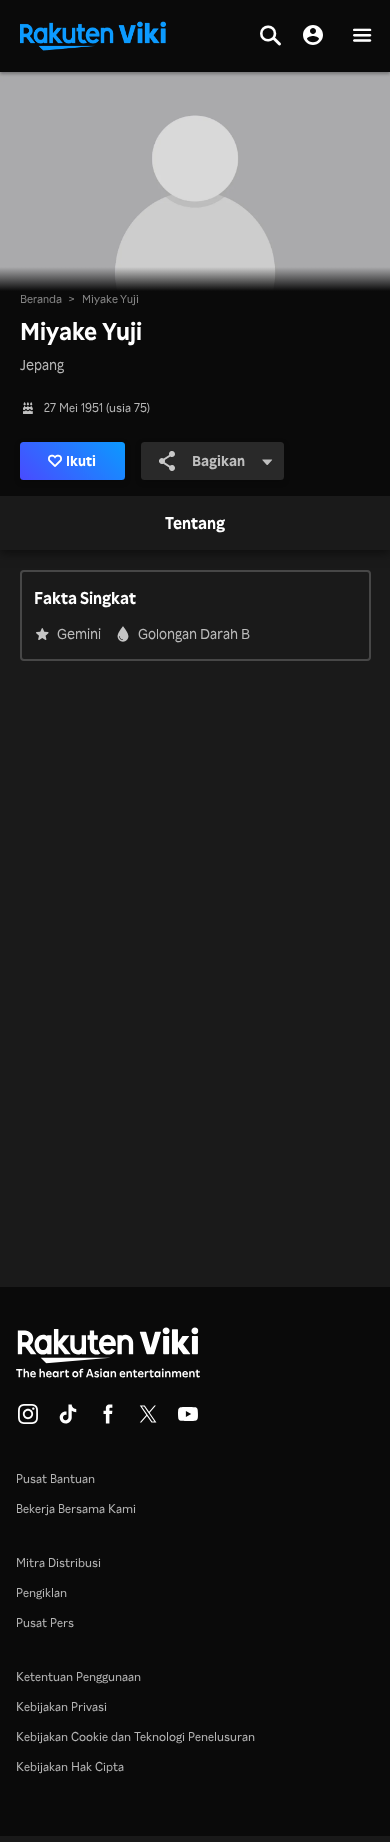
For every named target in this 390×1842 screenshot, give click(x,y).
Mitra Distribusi (58, 1562)
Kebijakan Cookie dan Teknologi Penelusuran (135, 1736)
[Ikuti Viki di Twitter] (148, 1420)
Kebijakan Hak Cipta (70, 1766)
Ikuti (81, 460)
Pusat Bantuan (55, 1478)
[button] (362, 36)
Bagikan (218, 460)
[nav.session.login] (313, 36)
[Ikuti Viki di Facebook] (108, 1420)
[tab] (195, 524)
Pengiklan (41, 1592)
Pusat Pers (45, 1622)
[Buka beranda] (93, 34)
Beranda (41, 299)
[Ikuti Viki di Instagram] (28, 1420)
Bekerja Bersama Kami (76, 1508)
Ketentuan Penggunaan (78, 1676)
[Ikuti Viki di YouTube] (188, 1420)
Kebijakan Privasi (61, 1706)
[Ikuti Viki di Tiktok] (68, 1420)
